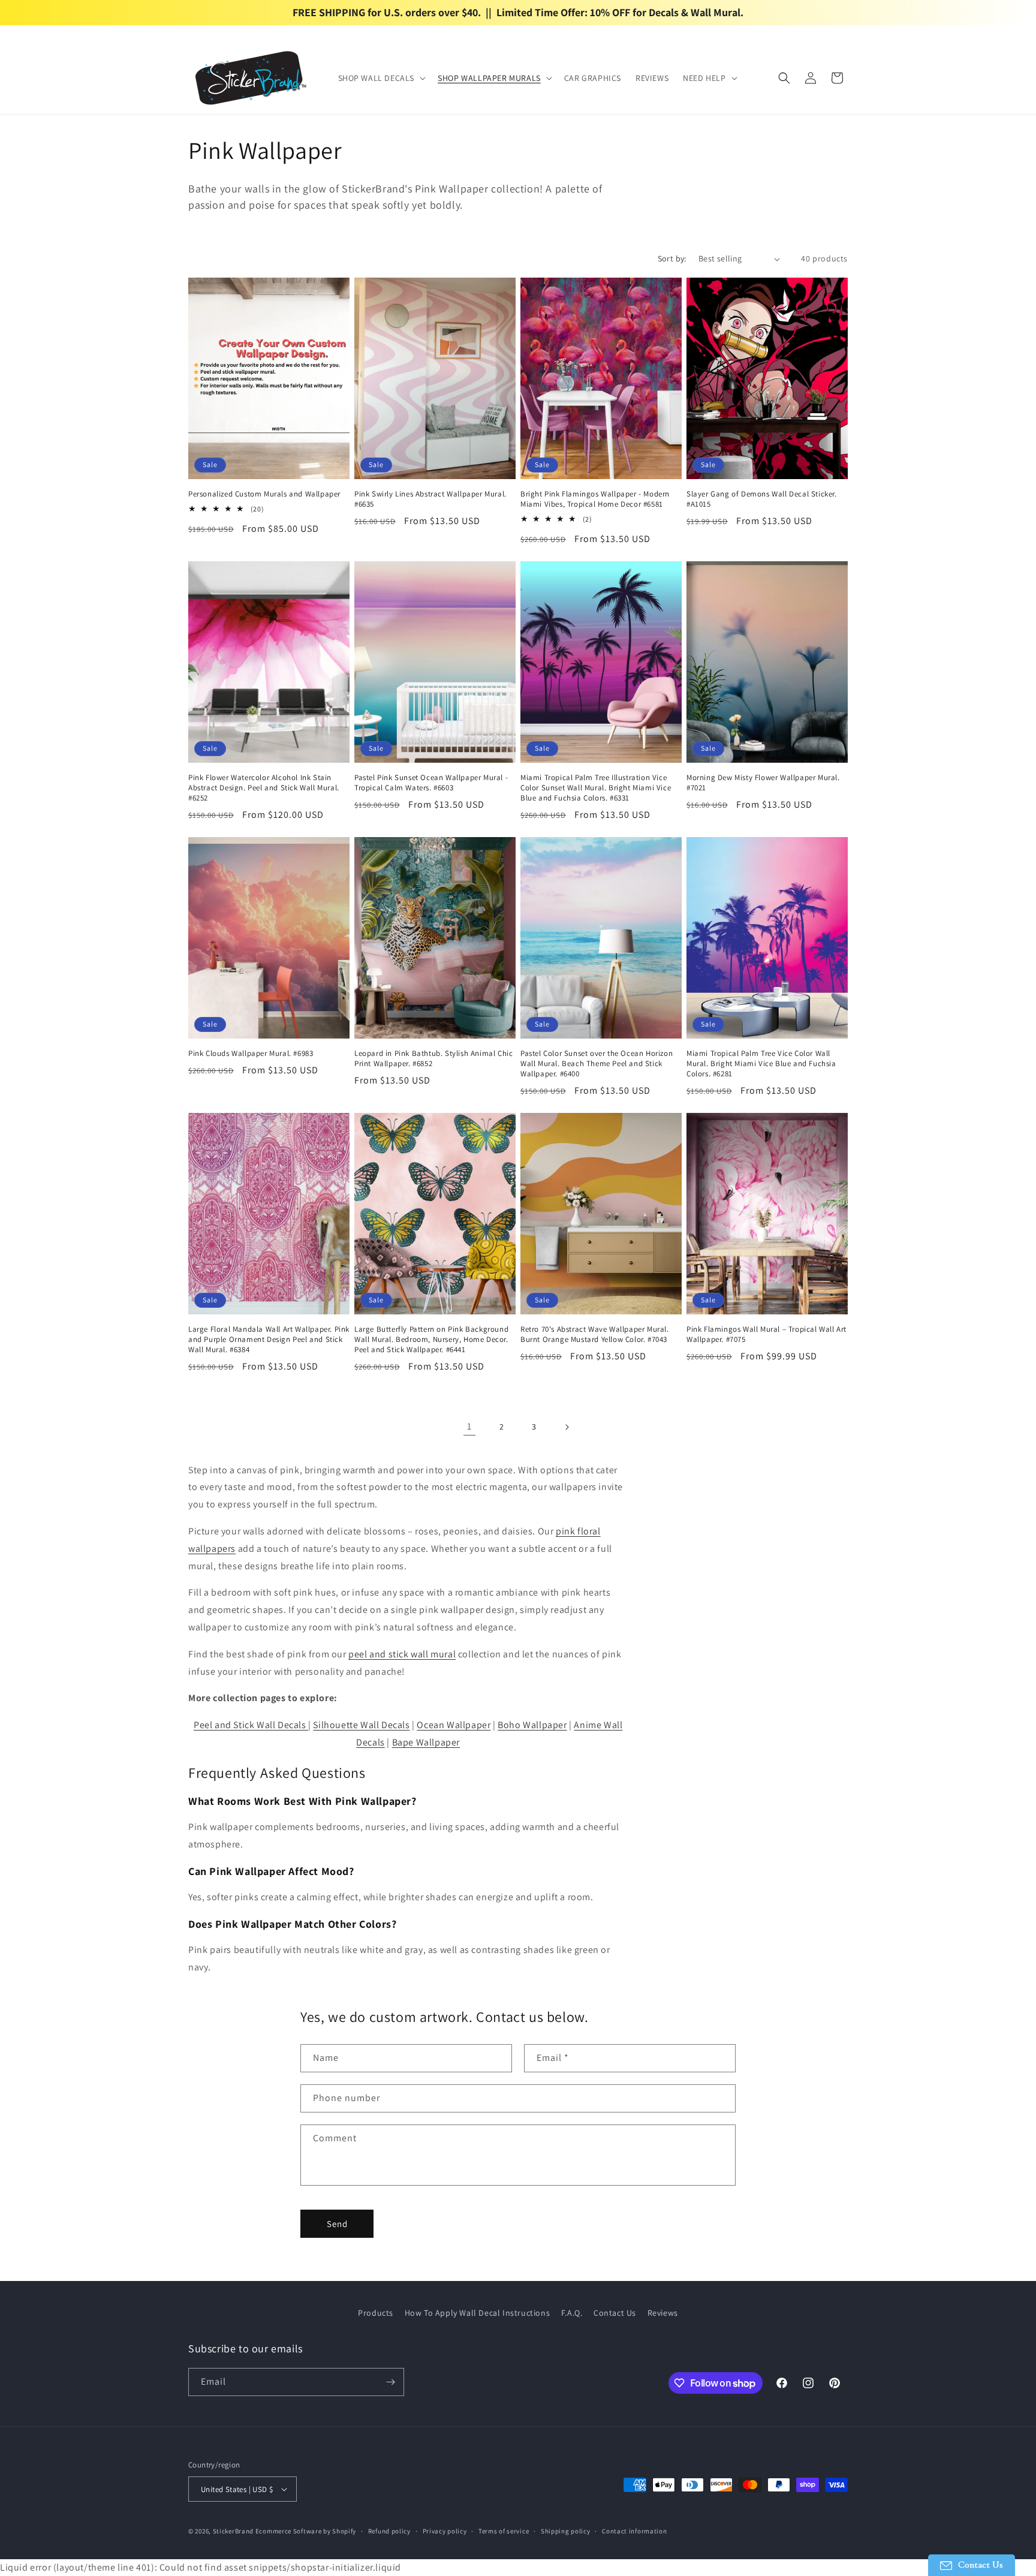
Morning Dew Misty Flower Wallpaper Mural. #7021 (763, 783)
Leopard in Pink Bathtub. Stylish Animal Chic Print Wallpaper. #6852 (433, 1059)
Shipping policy (566, 2531)
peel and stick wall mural (402, 1654)
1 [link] (469, 1426)
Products (376, 2313)
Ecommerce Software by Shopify (306, 2531)
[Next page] (567, 1427)
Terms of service (504, 2531)
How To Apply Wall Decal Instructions (478, 2313)
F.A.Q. (572, 2313)
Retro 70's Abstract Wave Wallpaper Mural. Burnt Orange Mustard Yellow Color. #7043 (595, 1334)
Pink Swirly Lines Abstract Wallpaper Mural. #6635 (430, 499)
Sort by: (672, 258)
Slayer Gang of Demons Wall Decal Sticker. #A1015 (762, 499)
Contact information (634, 2531)
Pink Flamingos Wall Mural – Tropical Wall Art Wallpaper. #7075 (767, 1334)
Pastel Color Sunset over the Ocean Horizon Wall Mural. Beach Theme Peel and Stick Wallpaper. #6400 (597, 1064)
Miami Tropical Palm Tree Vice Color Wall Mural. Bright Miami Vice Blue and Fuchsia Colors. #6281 (761, 1064)
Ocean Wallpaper (454, 1725)
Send (337, 2224)
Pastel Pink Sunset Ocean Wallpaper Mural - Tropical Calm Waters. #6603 (431, 783)
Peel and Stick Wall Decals (251, 1725)
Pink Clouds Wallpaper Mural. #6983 (251, 1054)
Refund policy (389, 2531)
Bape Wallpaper (426, 1742)
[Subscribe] (390, 2382)
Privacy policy (445, 2531)
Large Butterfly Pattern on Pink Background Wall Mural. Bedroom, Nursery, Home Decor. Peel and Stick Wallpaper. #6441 (431, 1340)
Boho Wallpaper (532, 1725)
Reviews (663, 2313)
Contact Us (615, 2313)
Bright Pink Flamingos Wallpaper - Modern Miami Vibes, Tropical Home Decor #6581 (595, 499)
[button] (381, 78)
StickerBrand (233, 2531)
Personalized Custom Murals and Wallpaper (264, 494)
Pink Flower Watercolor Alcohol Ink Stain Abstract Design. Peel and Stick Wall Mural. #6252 (264, 788)
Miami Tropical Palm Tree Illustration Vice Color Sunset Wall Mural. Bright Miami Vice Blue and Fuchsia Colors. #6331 (596, 788)
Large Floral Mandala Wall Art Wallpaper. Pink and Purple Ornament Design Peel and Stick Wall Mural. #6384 (269, 1340)
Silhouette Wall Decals (361, 1725)
